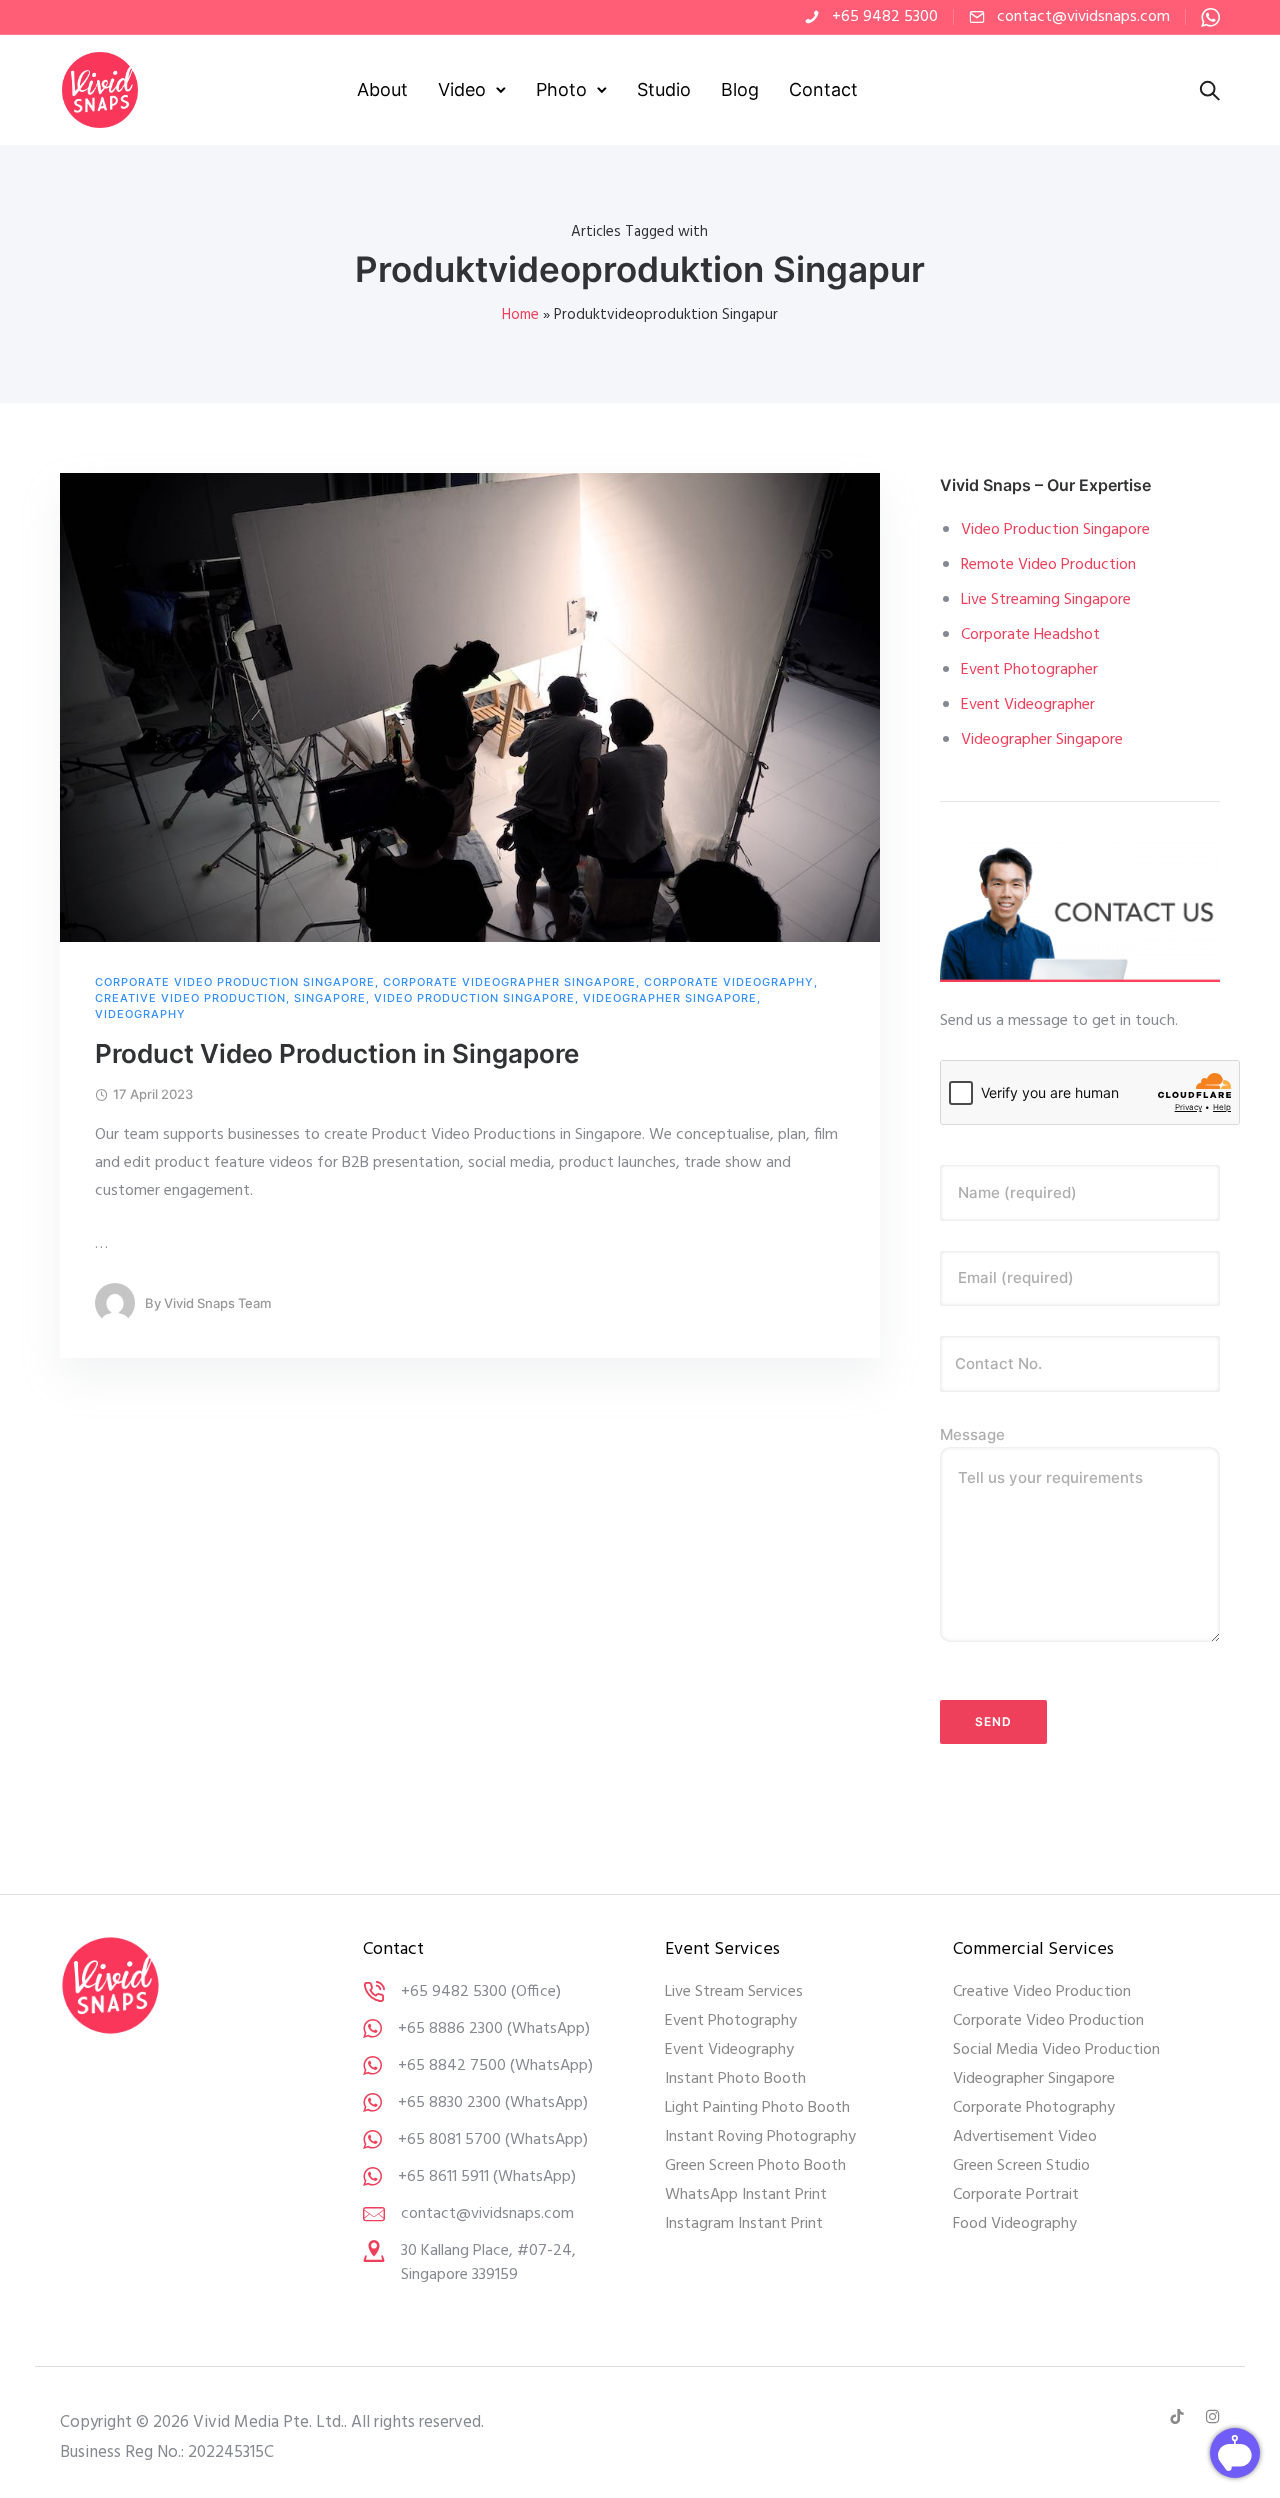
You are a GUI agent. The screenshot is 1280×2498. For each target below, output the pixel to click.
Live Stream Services (734, 1992)
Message (972, 1434)
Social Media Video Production (1056, 2050)
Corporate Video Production (1048, 2021)
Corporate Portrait (1016, 2195)
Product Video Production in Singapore (337, 1053)
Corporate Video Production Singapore (235, 982)
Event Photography (731, 2021)
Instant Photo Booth (735, 2079)
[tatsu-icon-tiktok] (1180, 2417)
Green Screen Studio (1021, 2166)
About (382, 89)
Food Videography (1015, 2224)
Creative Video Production (190, 998)
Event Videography (729, 2050)
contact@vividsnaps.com (1083, 17)
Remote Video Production (1048, 565)
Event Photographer (1029, 670)
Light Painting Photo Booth (757, 2108)
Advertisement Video (1025, 2137)
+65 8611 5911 (443, 2177)
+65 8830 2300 (449, 2103)
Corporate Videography (729, 982)
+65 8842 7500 (452, 2066)
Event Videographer (1028, 705)
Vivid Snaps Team (217, 1303)
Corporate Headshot (1030, 635)
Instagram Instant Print (744, 2224)
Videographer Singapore (670, 998)
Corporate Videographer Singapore (509, 982)
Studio (664, 89)
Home (520, 315)
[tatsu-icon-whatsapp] (1210, 17)
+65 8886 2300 (450, 2029)
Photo (561, 89)
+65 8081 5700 (449, 2140)
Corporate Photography (1034, 2108)
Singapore (330, 998)
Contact (823, 89)
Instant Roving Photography (760, 2137)
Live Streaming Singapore (1046, 600)
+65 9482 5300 (885, 17)
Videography (140, 1014)
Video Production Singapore (474, 998)
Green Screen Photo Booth (755, 2166)
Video (462, 89)
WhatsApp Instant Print (746, 2195)
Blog (740, 89)
